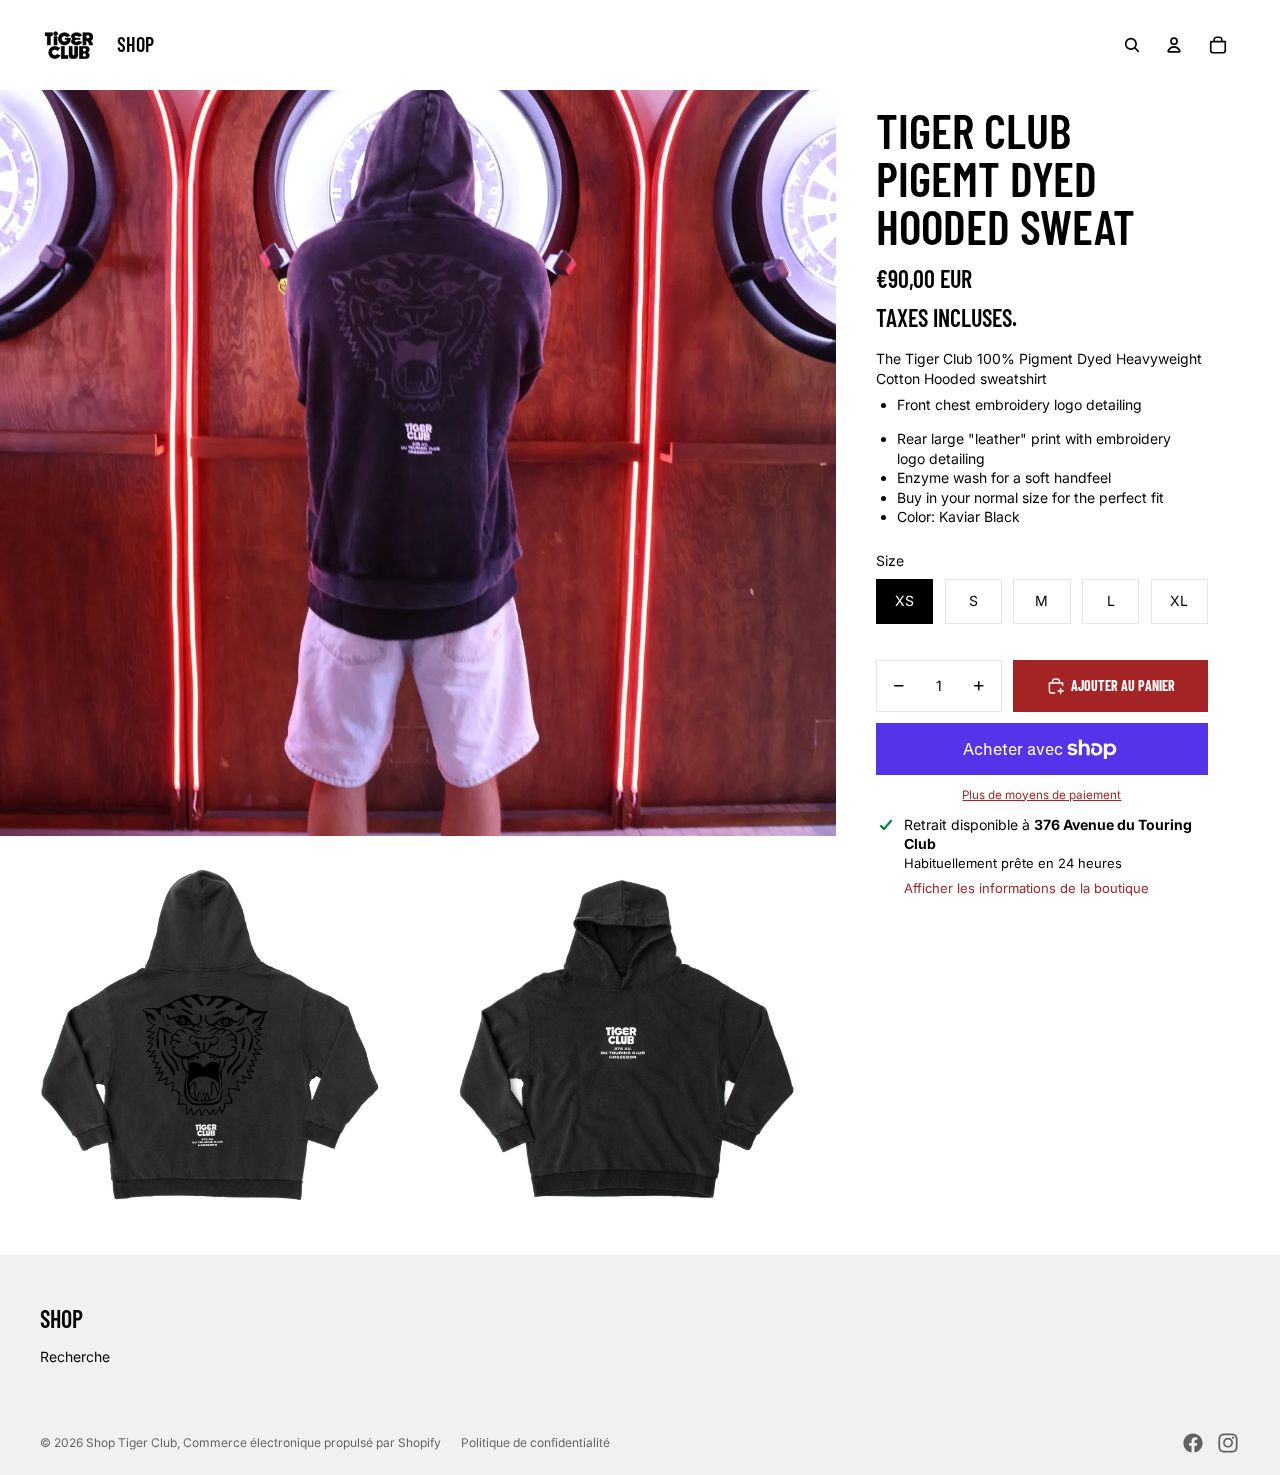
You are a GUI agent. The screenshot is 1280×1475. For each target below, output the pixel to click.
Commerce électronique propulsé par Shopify (312, 1442)
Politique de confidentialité (535, 1442)
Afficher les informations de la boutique (1026, 888)
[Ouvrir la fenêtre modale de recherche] (1132, 45)
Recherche (75, 1356)
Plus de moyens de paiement (1041, 795)
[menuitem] (135, 45)
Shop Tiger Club (131, 1442)
